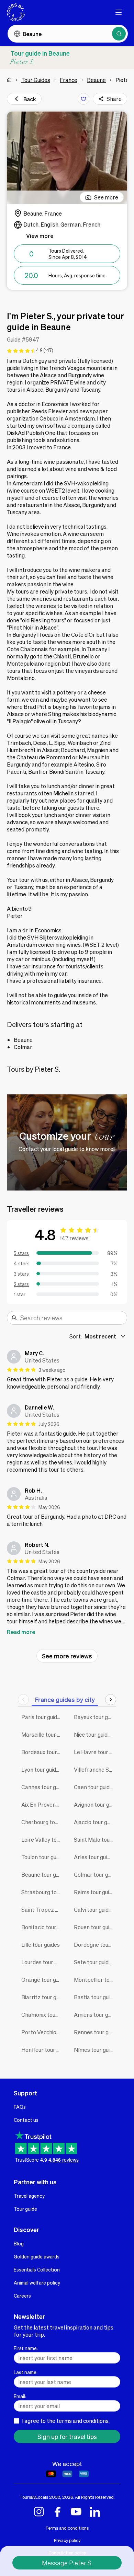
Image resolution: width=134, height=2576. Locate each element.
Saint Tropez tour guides (42, 1910)
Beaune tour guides (42, 1874)
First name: (26, 2348)
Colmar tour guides (95, 1874)
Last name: (26, 2372)
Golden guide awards (37, 2256)
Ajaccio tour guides (95, 1822)
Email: (20, 2396)
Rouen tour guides (95, 1927)
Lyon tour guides (42, 1769)
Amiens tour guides (95, 2015)
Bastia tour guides (95, 1997)
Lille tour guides (41, 1945)
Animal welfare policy (37, 2282)
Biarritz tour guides (42, 1997)
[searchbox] (71, 1318)
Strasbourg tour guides (42, 1892)
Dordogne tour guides (95, 1945)
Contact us (26, 2120)
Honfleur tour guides (42, 2050)
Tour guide (25, 2209)
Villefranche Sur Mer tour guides (95, 1769)
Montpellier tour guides (95, 1980)
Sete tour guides (94, 1962)
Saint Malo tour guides (95, 1839)
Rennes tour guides (95, 2032)
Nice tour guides (94, 1734)
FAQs (20, 2107)
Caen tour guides (95, 1787)
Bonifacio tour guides (42, 1927)
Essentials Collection (37, 2269)
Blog (19, 2243)
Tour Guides (36, 80)
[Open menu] (119, 12)
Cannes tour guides (42, 1787)
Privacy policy (67, 2540)
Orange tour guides (42, 1980)
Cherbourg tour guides (42, 1822)
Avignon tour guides (95, 1804)
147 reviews (74, 1238)
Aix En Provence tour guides (42, 1804)
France (69, 80)
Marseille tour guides (42, 1734)
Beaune (96, 80)
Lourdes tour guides (42, 1962)
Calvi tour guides (94, 1910)
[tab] (65, 1699)
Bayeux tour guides (95, 1717)
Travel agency (29, 2196)
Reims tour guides (95, 1892)
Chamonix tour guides (42, 2015)
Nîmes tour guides (95, 2050)
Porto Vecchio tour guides (42, 2032)
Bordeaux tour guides (42, 1752)
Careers (22, 2296)
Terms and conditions (67, 2528)
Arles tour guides (95, 1857)
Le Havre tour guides (95, 1752)
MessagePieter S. (67, 2563)
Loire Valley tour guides (42, 1839)
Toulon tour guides (42, 1857)
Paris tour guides (42, 1717)
